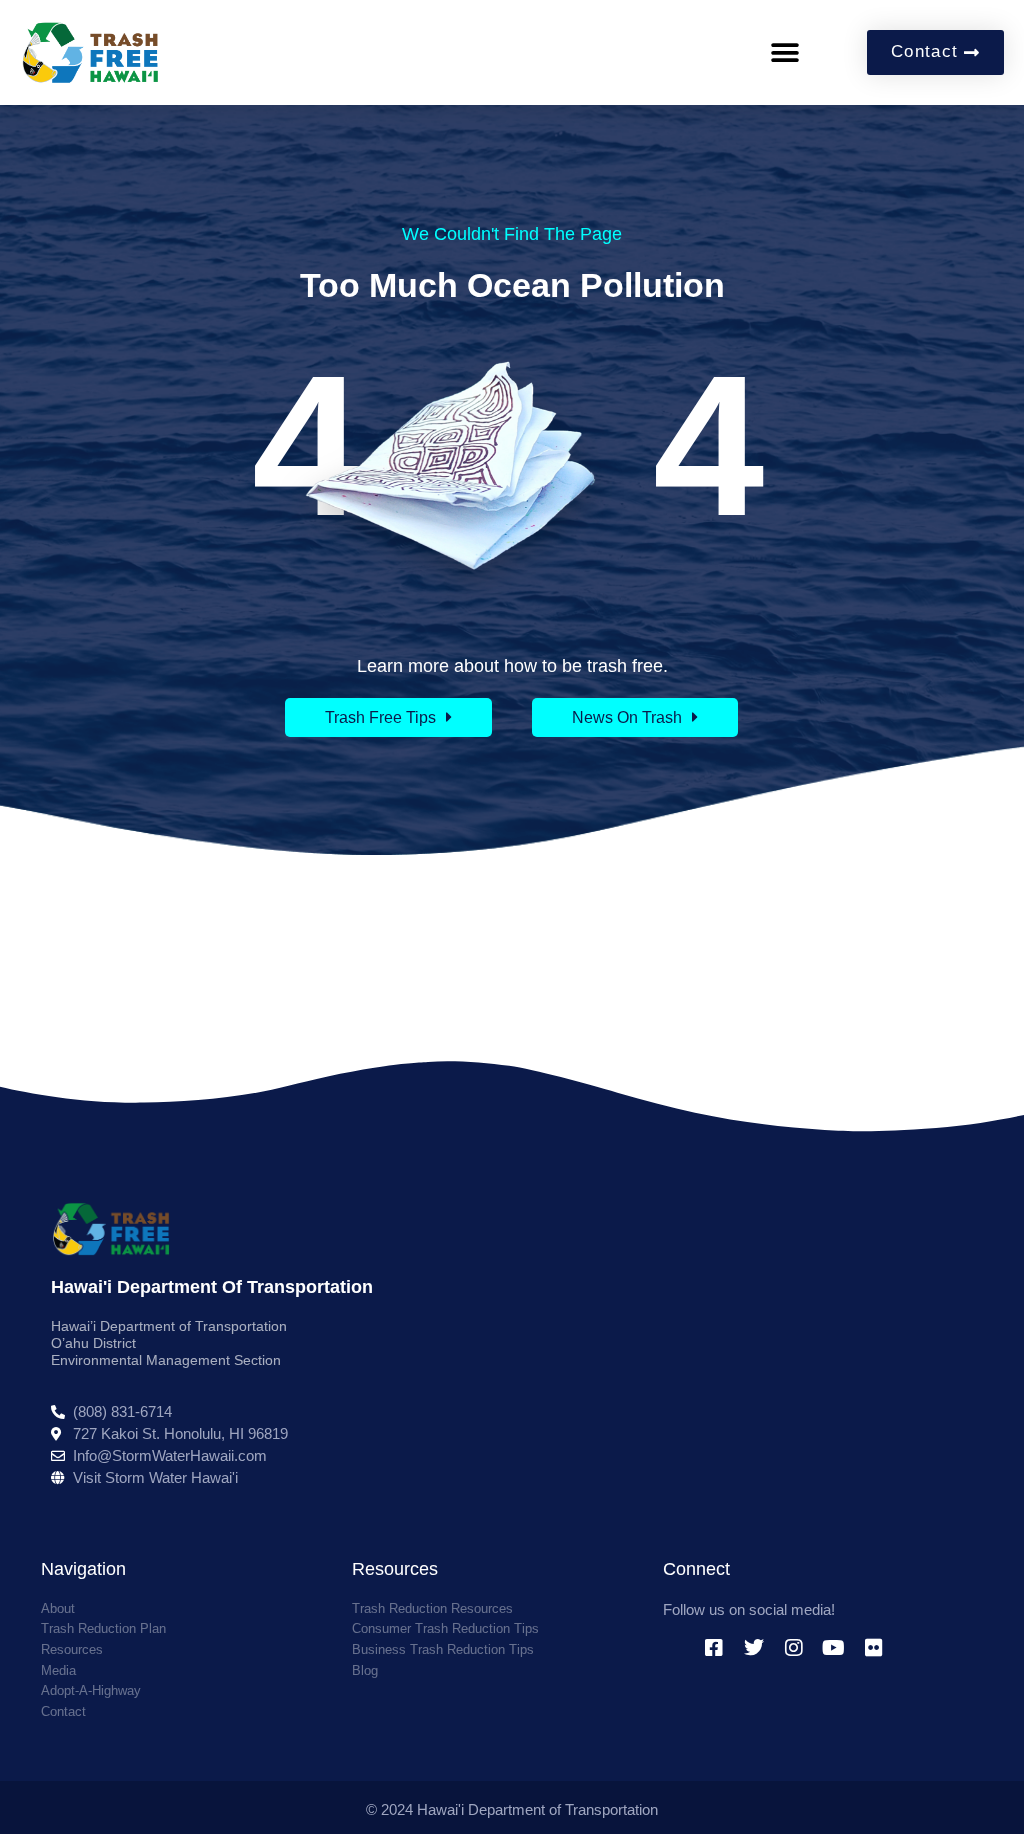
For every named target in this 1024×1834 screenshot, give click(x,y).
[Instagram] (794, 1648)
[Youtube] (834, 1648)
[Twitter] (754, 1648)
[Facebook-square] (714, 1648)
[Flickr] (874, 1648)
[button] (784, 52)
